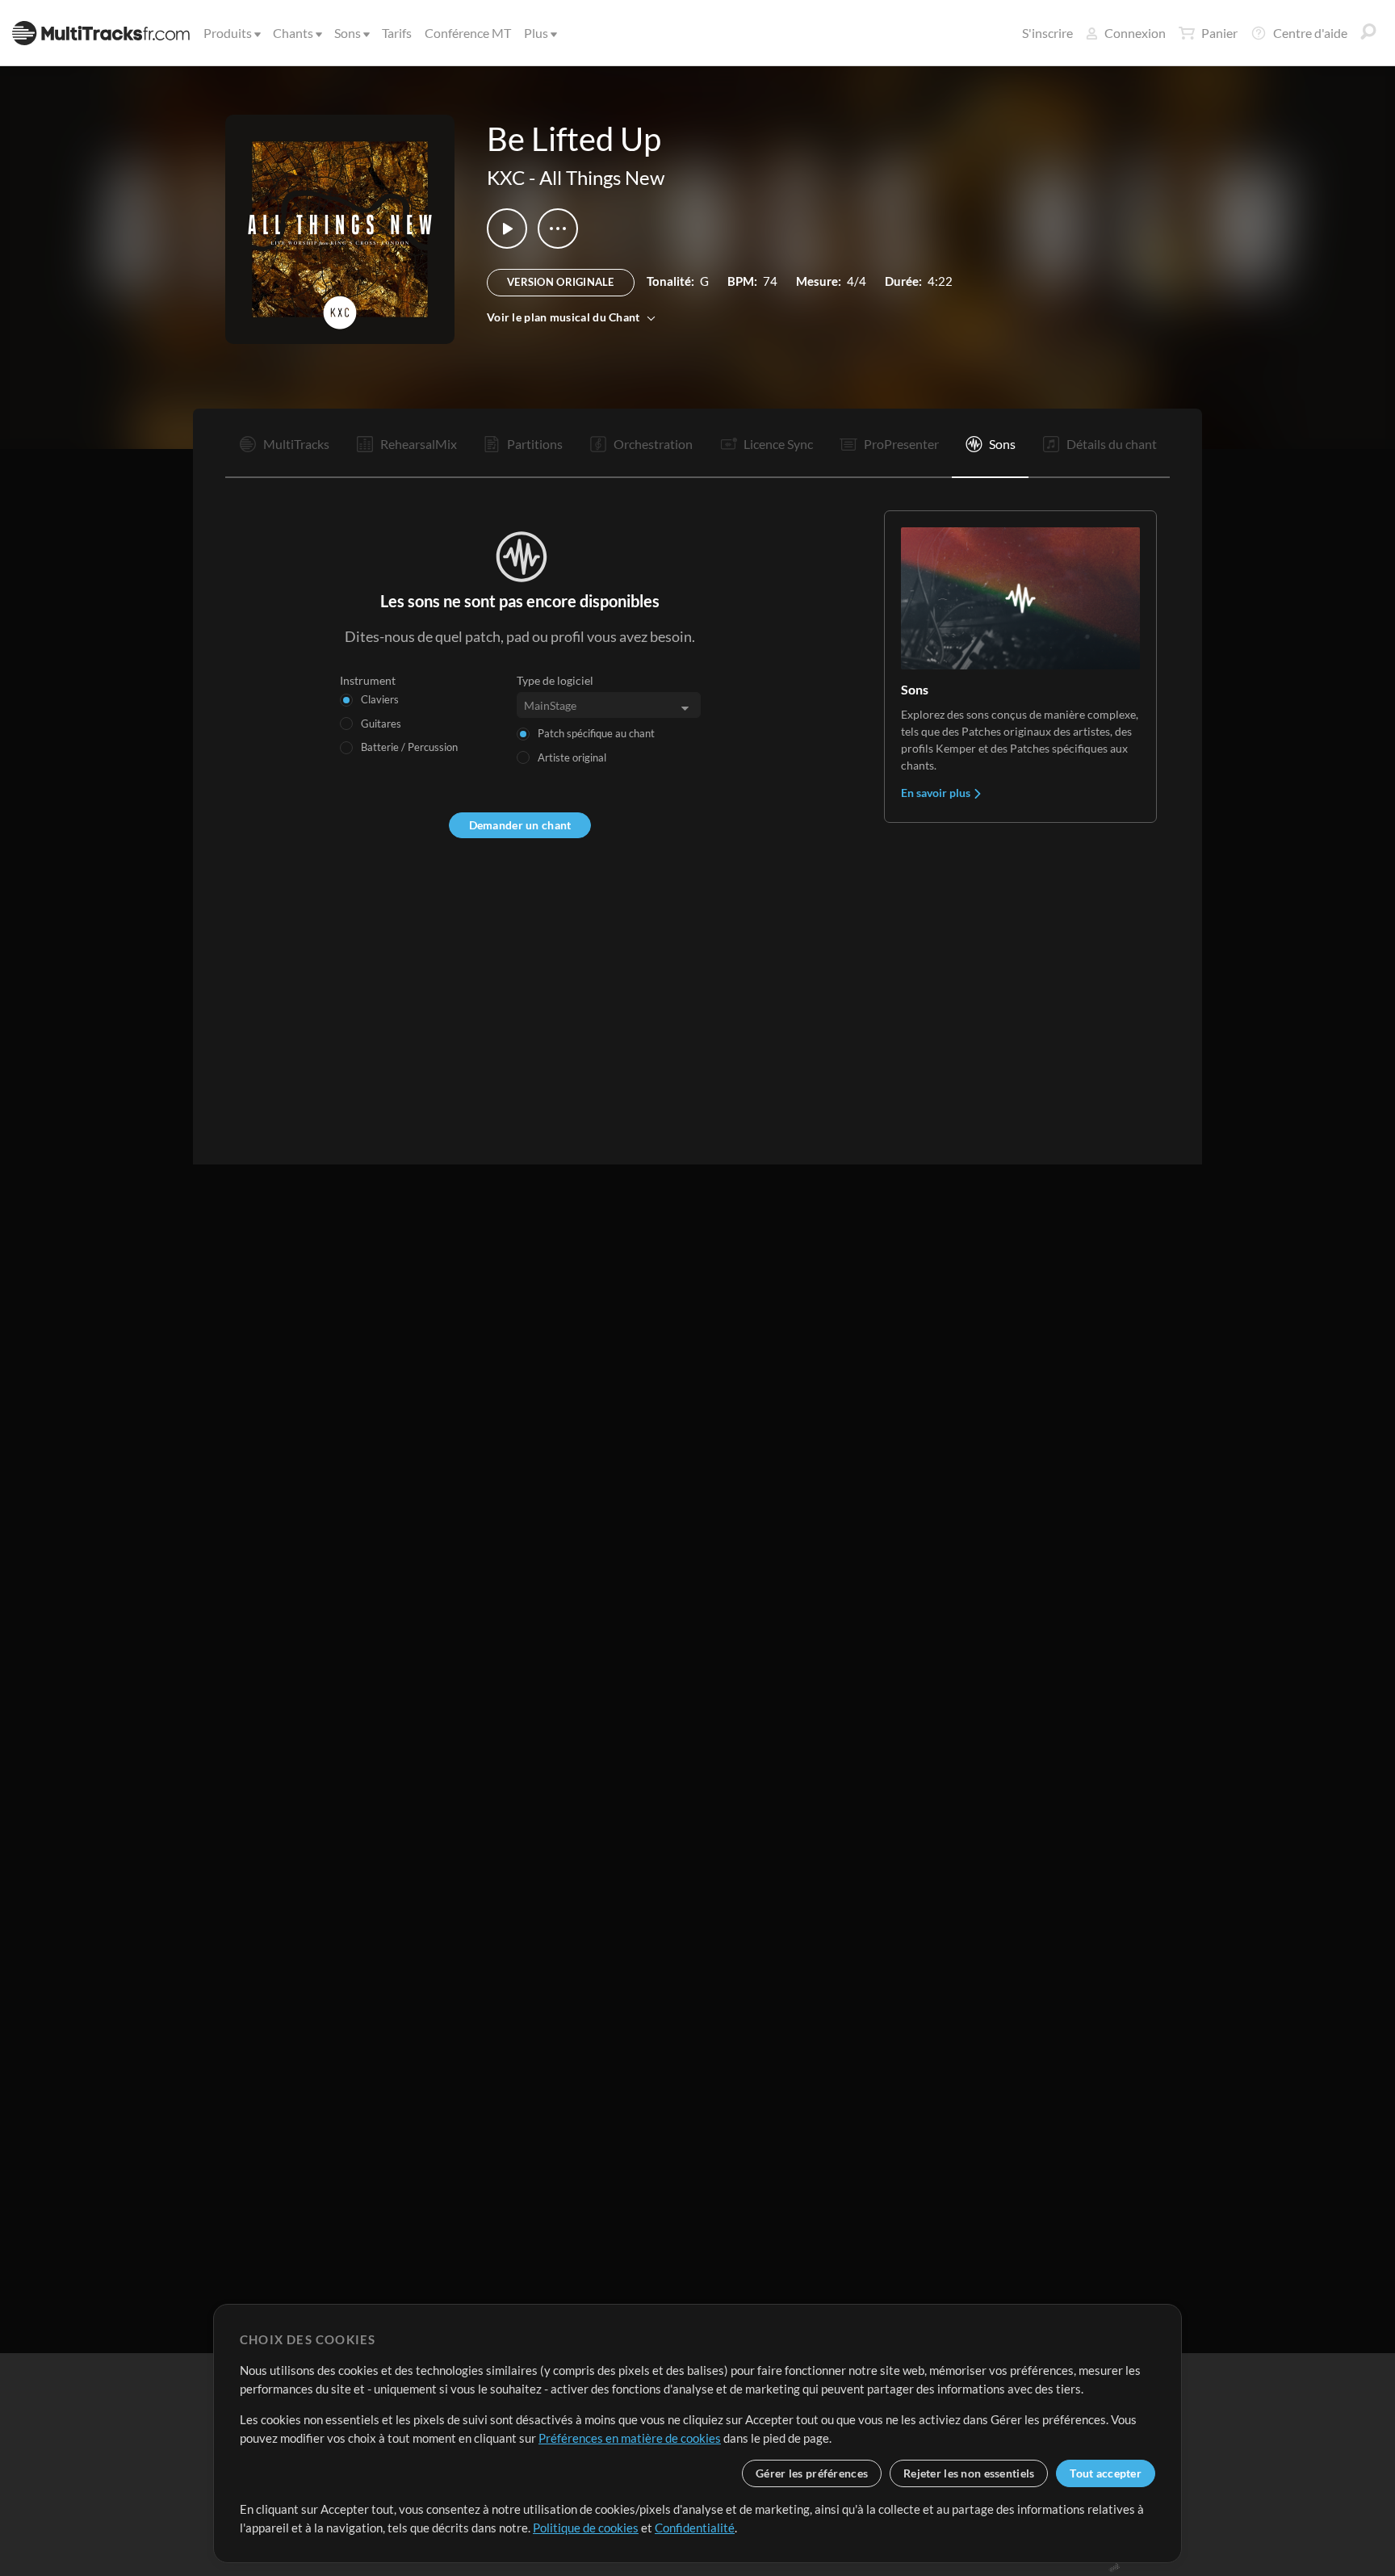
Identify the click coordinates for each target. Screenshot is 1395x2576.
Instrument (368, 680)
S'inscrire (1047, 33)
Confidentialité (695, 2528)
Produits (228, 33)
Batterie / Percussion (409, 747)
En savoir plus (937, 793)
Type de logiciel (555, 680)
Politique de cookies (586, 2528)
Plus (536, 33)
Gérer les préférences (812, 2473)
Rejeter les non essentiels (969, 2473)
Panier (1219, 33)
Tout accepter (1106, 2473)
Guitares (381, 724)
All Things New (602, 177)
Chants (293, 33)
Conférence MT (468, 33)
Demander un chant (520, 825)
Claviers (380, 699)
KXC (506, 177)
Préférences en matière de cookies (630, 2438)
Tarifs (397, 33)
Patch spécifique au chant (596, 733)
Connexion (1135, 33)
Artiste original (572, 757)
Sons (348, 33)
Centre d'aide (1310, 33)
